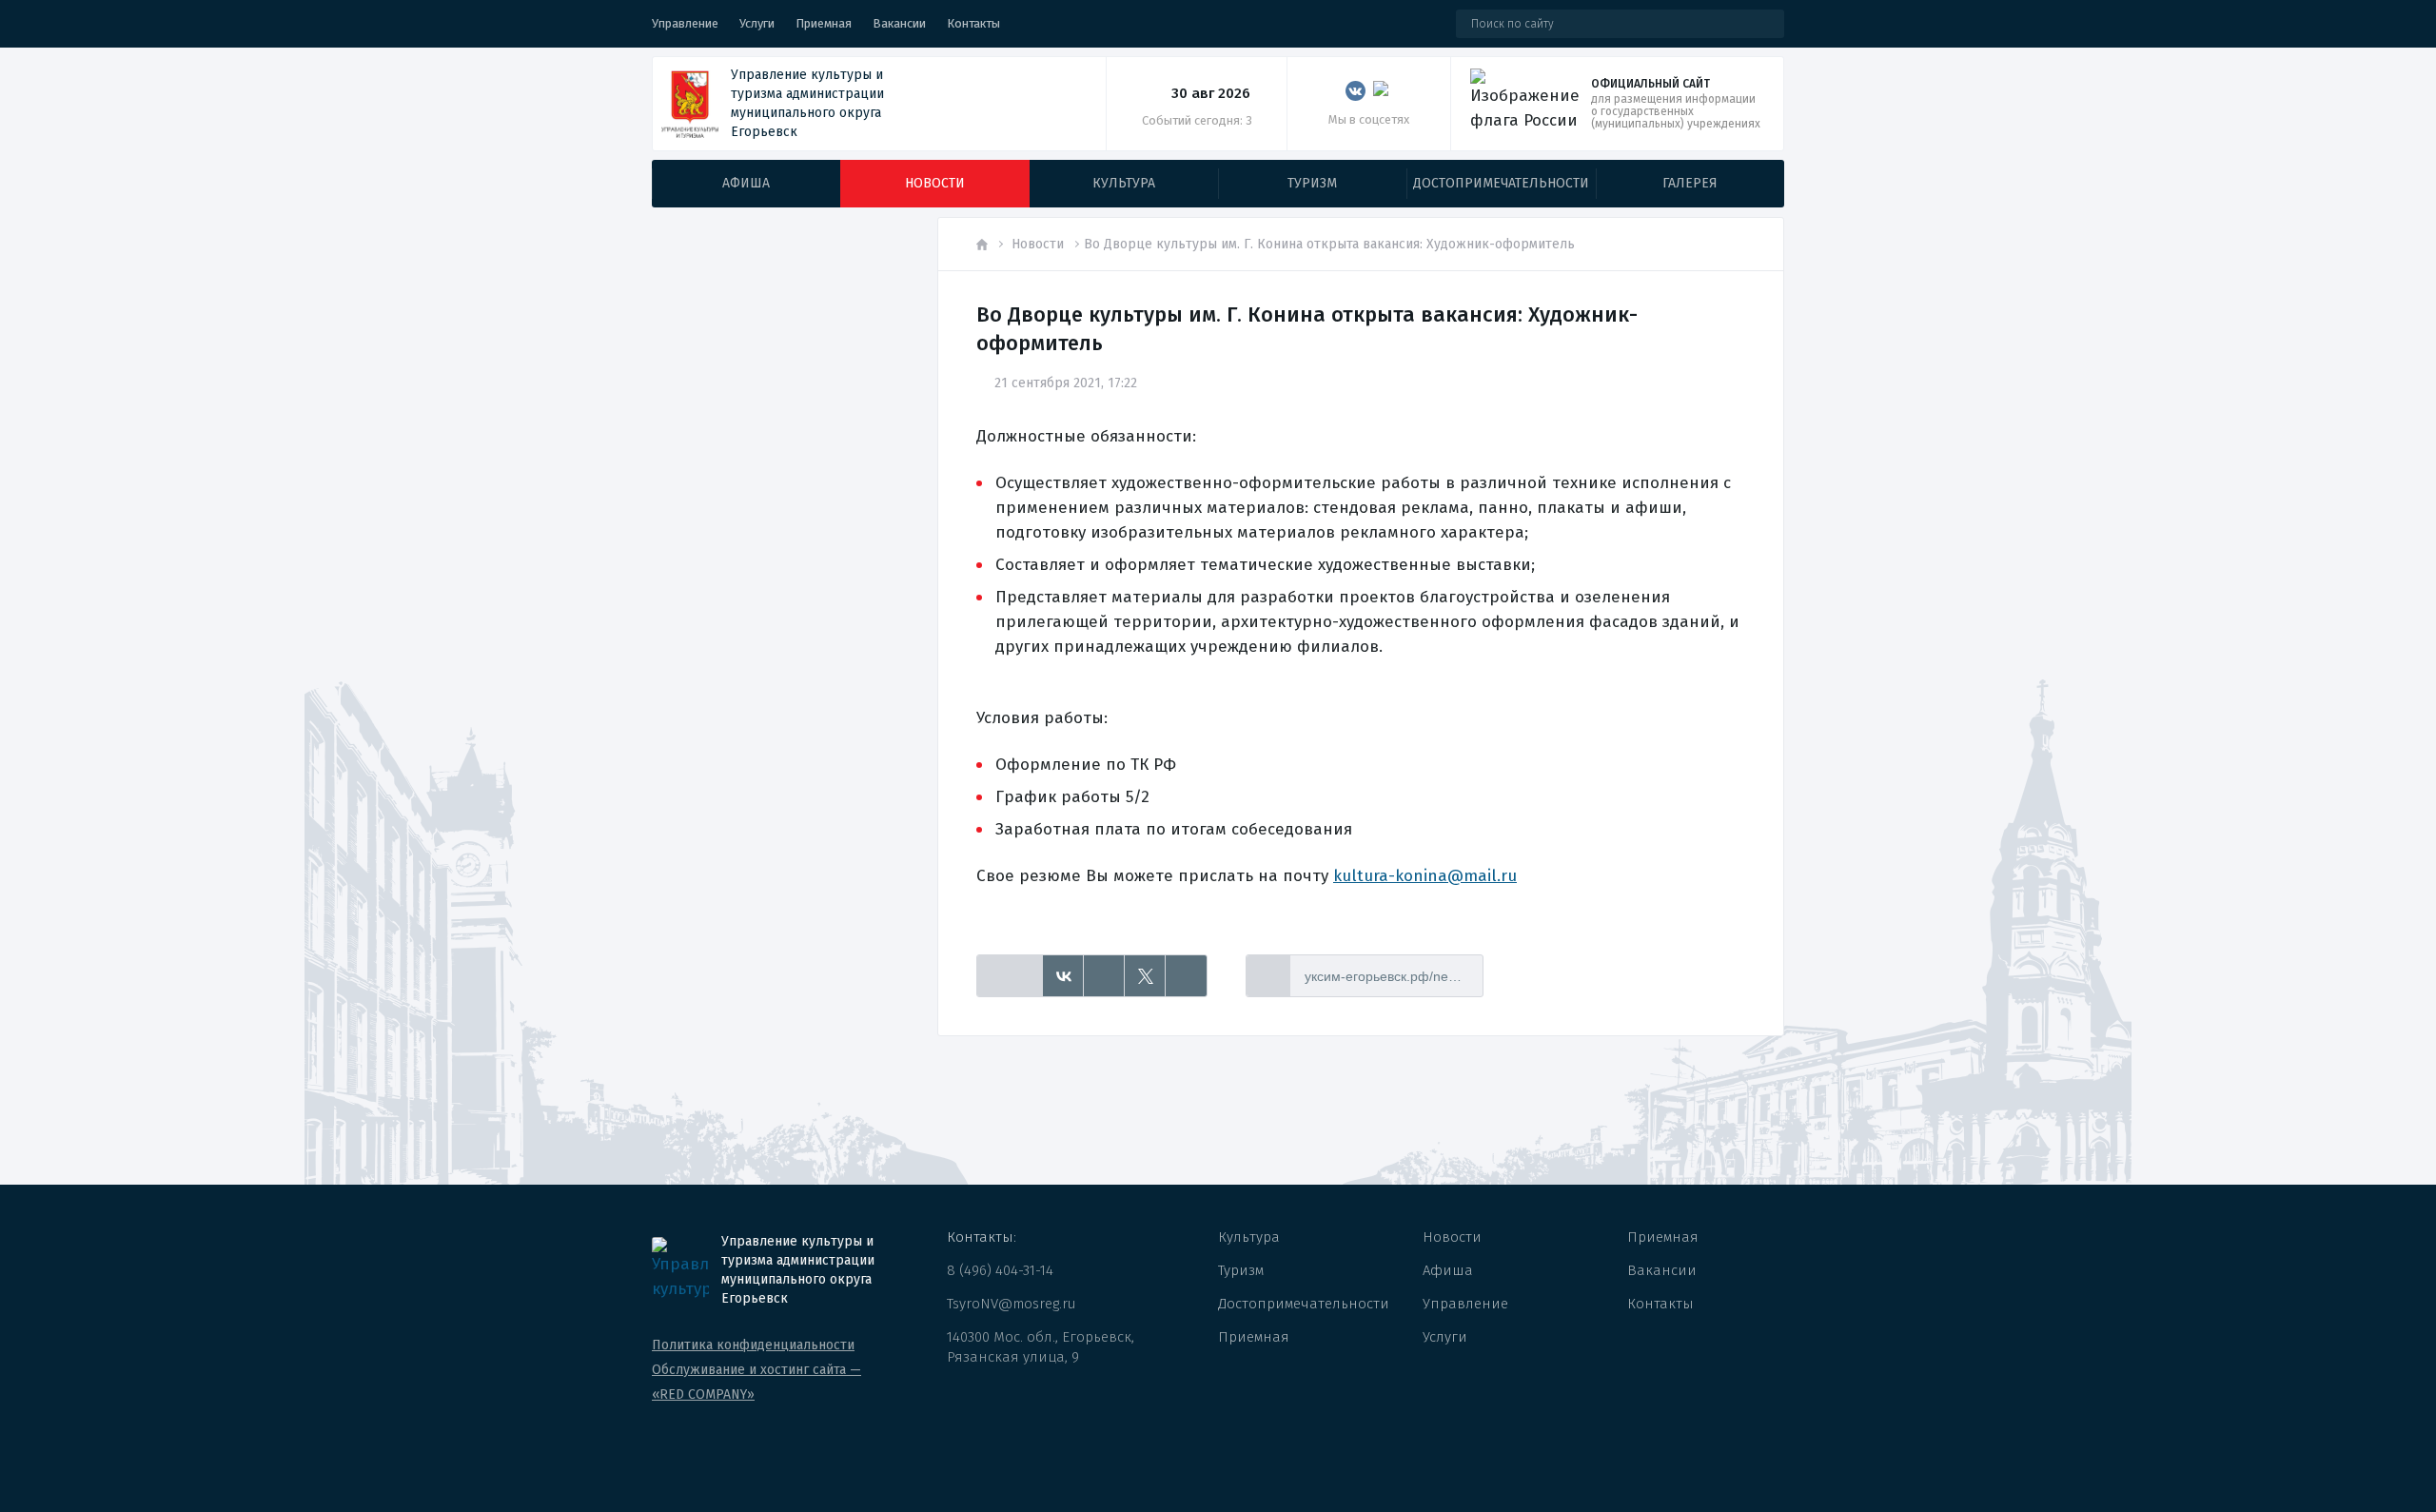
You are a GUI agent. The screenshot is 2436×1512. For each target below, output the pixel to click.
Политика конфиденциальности (753, 1345)
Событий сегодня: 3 (1197, 120)
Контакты (973, 23)
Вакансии (899, 23)
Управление (685, 23)
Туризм (1241, 1270)
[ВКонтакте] (1063, 976)
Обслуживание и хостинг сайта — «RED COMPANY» (756, 1382)
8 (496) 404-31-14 (1000, 1270)
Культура (1249, 1237)
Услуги (757, 23)
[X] (1145, 976)
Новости (1038, 244)
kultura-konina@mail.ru (1425, 876)
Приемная (824, 23)
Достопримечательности (1304, 1304)
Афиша (1448, 1270)
